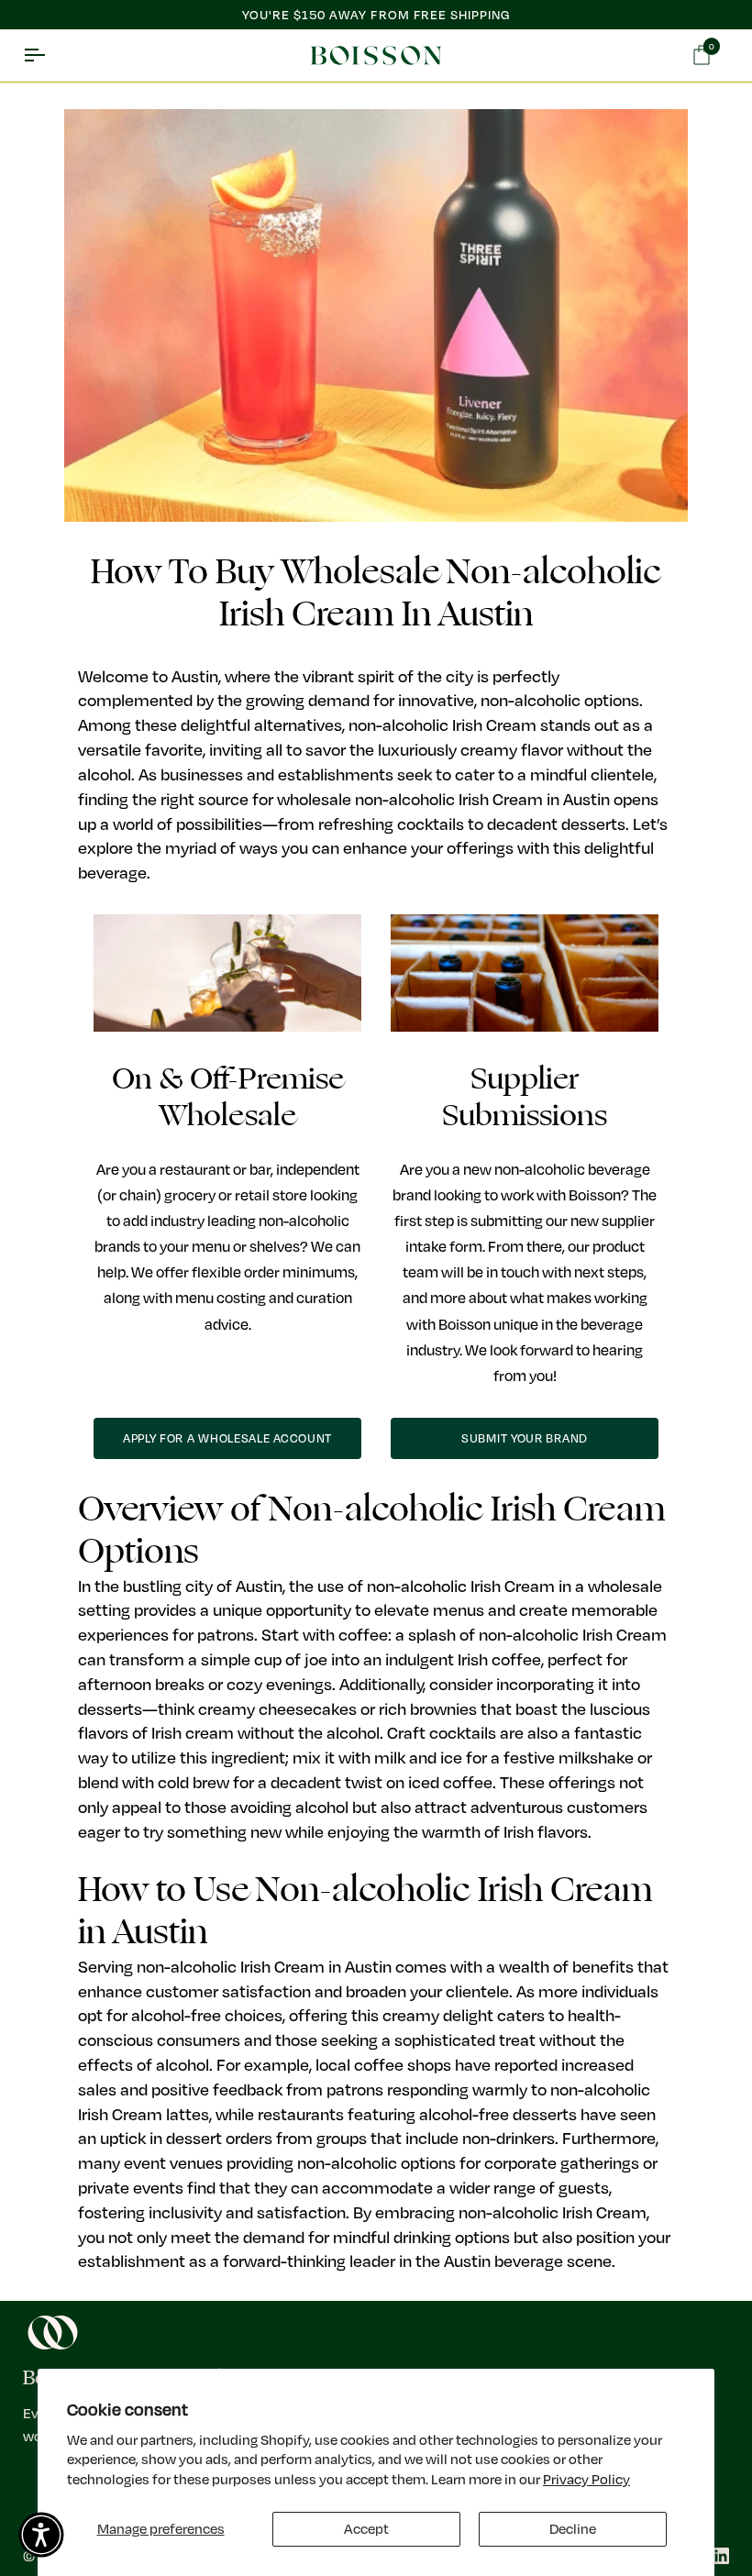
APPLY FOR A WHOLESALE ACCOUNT (227, 1438)
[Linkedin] (721, 2556)
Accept (366, 2528)
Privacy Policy (586, 2479)
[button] (41, 2535)
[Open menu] (50, 56)
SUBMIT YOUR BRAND (525, 1438)
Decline (573, 2528)
